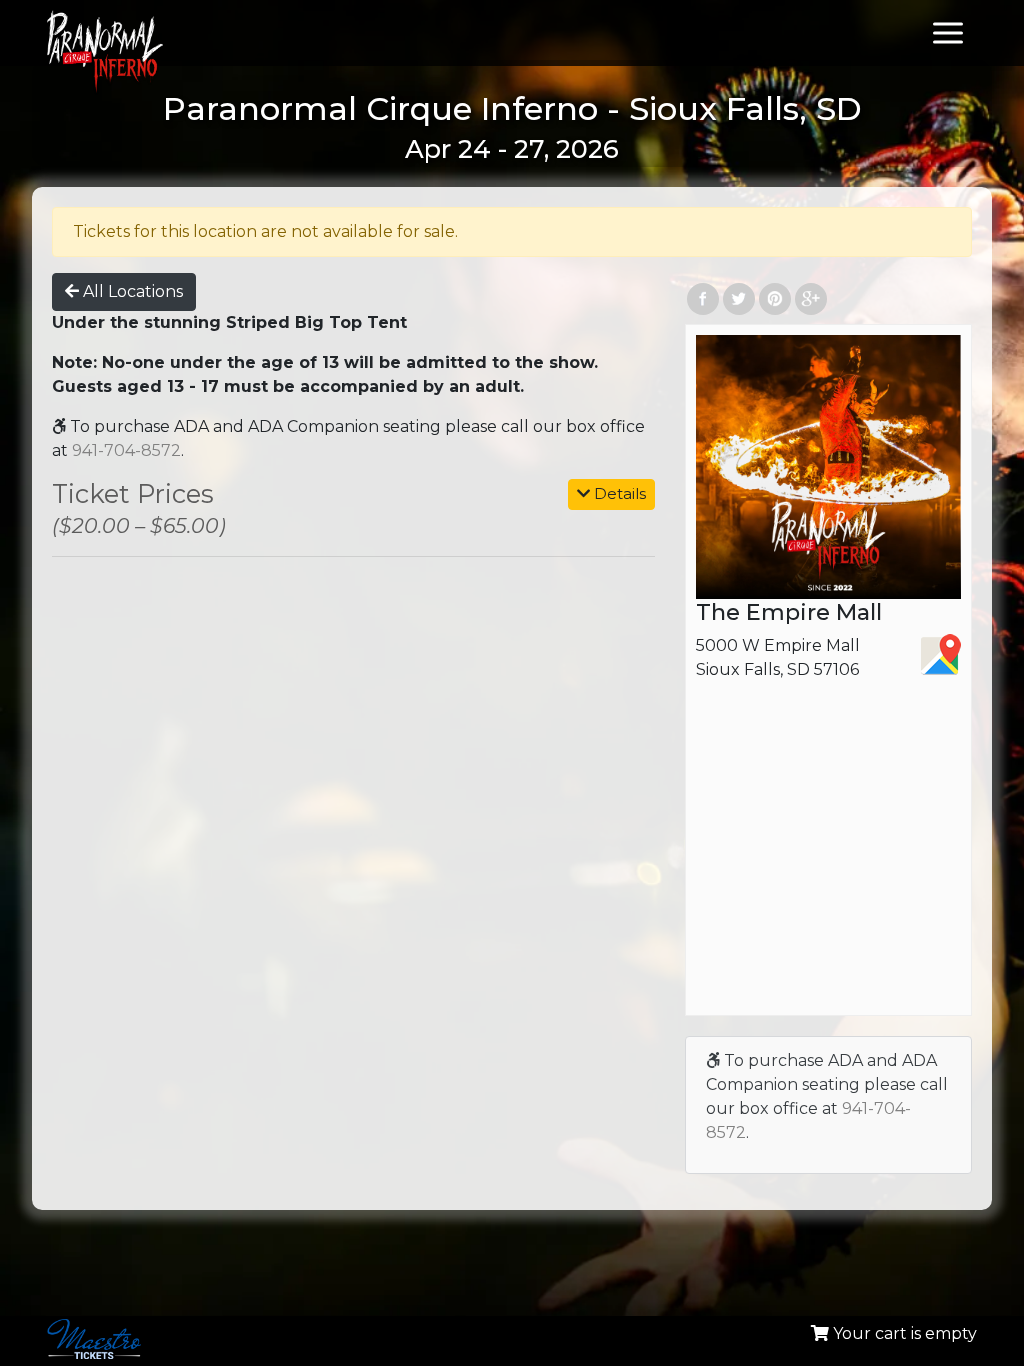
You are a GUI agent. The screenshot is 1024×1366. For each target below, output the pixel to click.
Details (618, 493)
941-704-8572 (126, 450)
